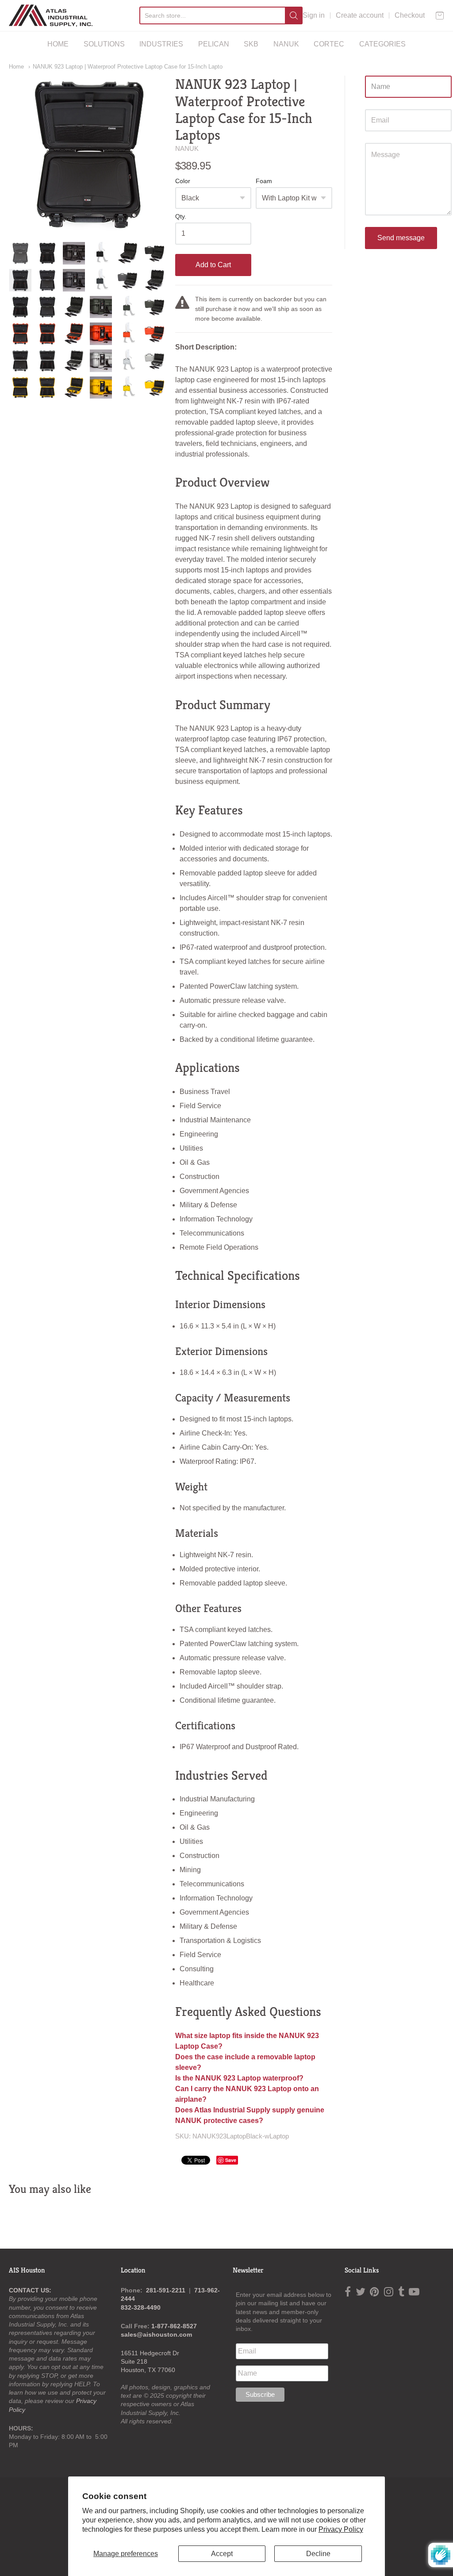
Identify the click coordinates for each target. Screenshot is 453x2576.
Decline (318, 2554)
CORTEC (329, 44)
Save (231, 2160)
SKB (251, 44)
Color (183, 181)
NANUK (286, 44)
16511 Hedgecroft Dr (150, 2353)
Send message (401, 238)
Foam (264, 181)
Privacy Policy (341, 2529)
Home (16, 67)
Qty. (181, 217)
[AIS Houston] (51, 15)
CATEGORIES (382, 44)
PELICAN (214, 44)
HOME (58, 44)
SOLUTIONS (104, 44)
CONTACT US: (30, 2290)
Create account (360, 15)
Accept (222, 2554)
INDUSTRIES (161, 44)
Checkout (410, 15)
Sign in (314, 15)
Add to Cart (213, 265)
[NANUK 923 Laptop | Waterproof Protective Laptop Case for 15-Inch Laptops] (20, 253)
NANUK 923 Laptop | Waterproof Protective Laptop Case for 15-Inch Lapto (128, 67)
